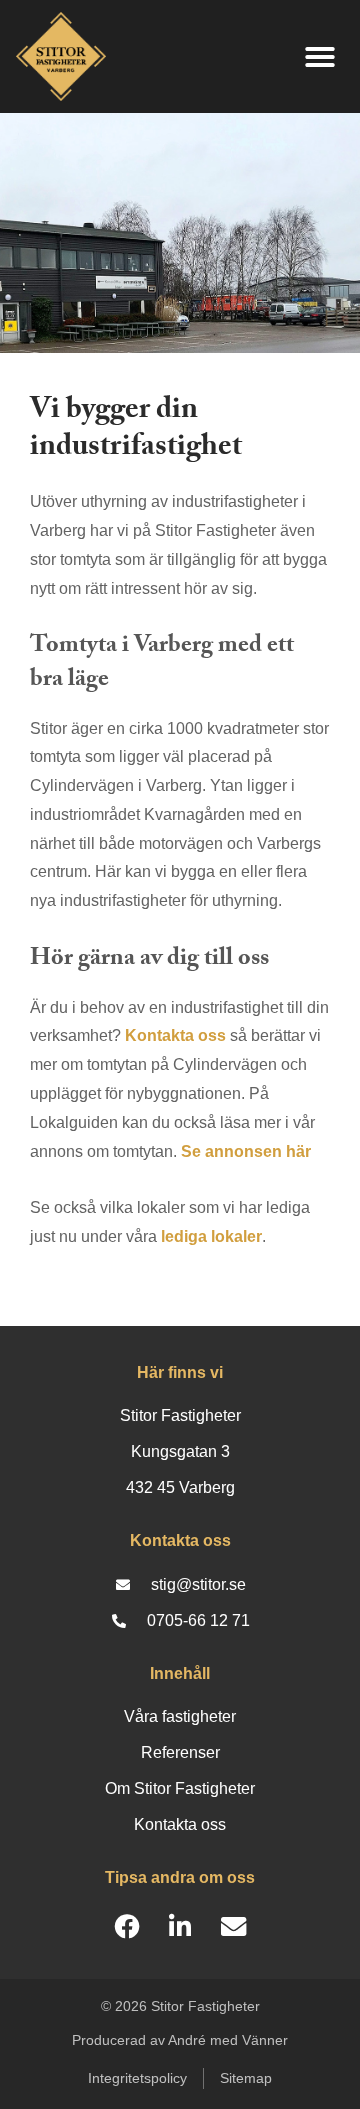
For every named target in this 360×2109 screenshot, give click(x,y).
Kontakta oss (175, 1035)
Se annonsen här (246, 1151)
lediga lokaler (211, 1236)
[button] (320, 57)
